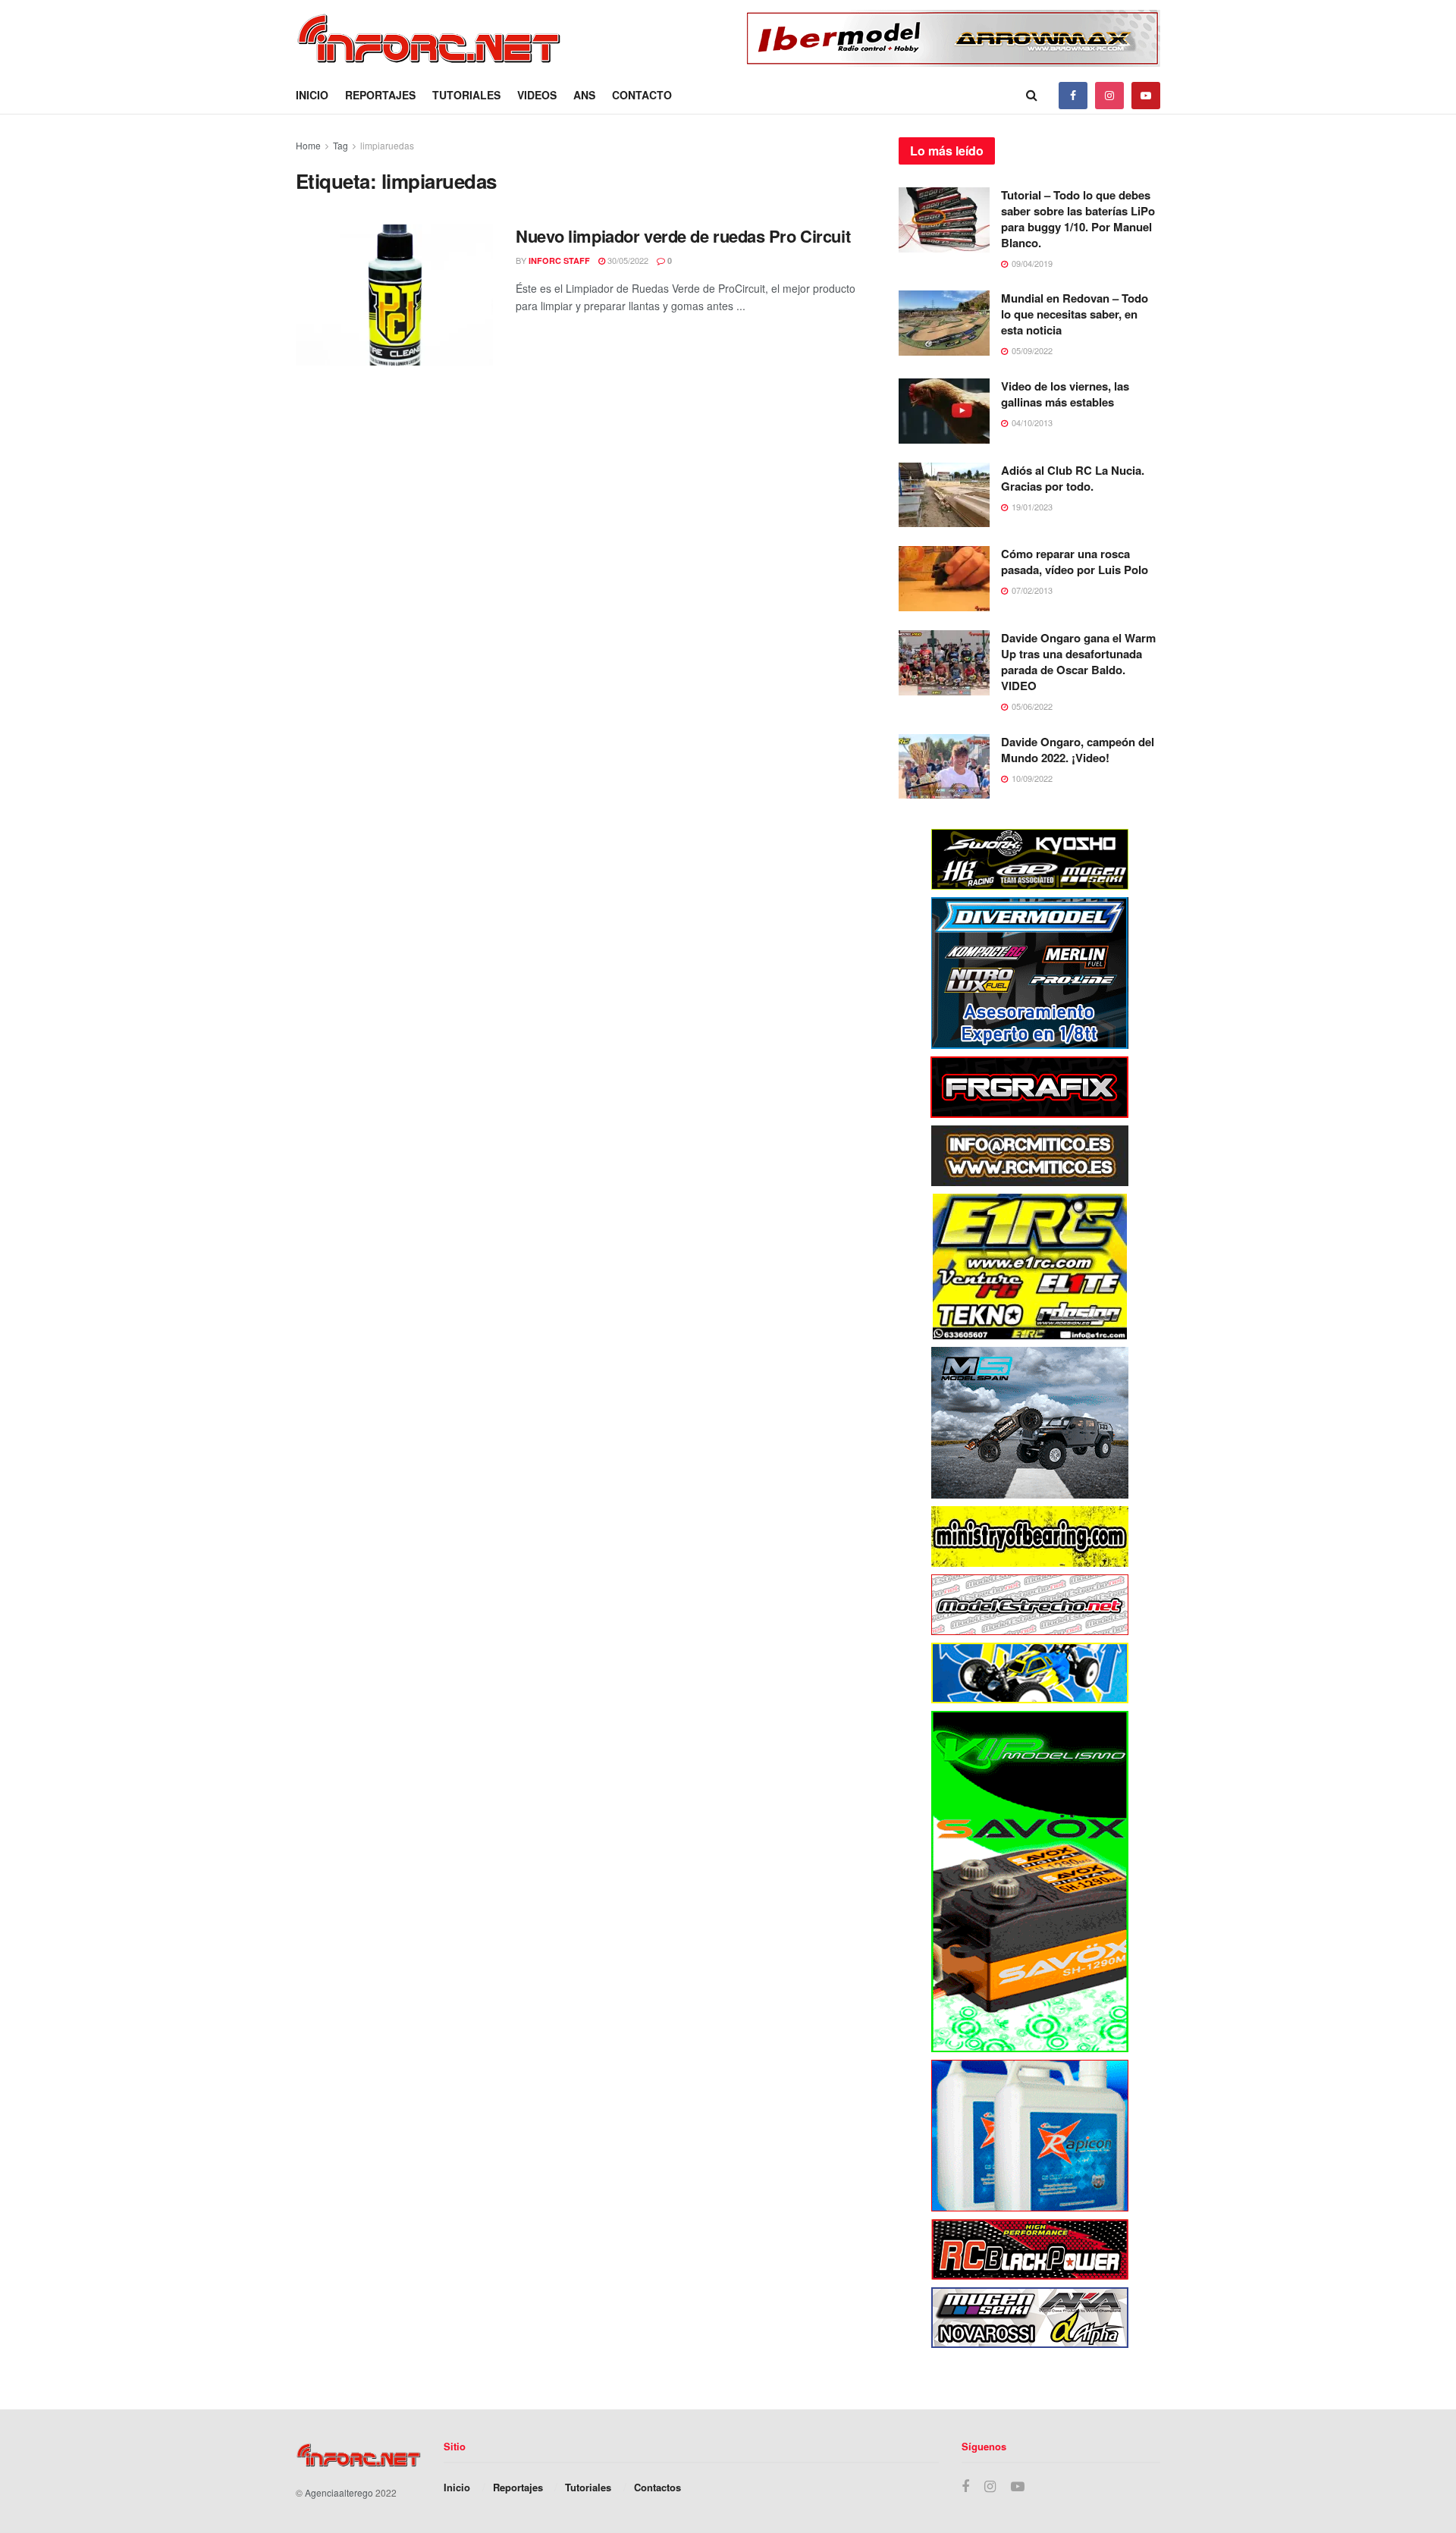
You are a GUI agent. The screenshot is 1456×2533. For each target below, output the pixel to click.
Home (308, 145)
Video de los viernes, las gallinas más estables (1065, 394)
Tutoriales (466, 95)
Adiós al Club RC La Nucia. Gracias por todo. (1073, 478)
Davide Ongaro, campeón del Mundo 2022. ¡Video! (1078, 750)
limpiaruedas (387, 145)
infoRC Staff (559, 261)
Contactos (657, 2487)
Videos (537, 95)
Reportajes (380, 95)
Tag (340, 145)
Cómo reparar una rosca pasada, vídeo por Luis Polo (1075, 562)
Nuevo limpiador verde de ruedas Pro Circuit (683, 236)
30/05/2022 (627, 260)
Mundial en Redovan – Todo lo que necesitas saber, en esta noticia (1075, 314)
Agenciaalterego (339, 2492)
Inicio (312, 95)
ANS (584, 95)
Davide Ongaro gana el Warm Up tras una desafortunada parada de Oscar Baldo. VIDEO (1078, 662)
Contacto (642, 95)
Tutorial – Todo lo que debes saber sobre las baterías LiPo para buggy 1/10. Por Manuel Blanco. (1078, 219)
